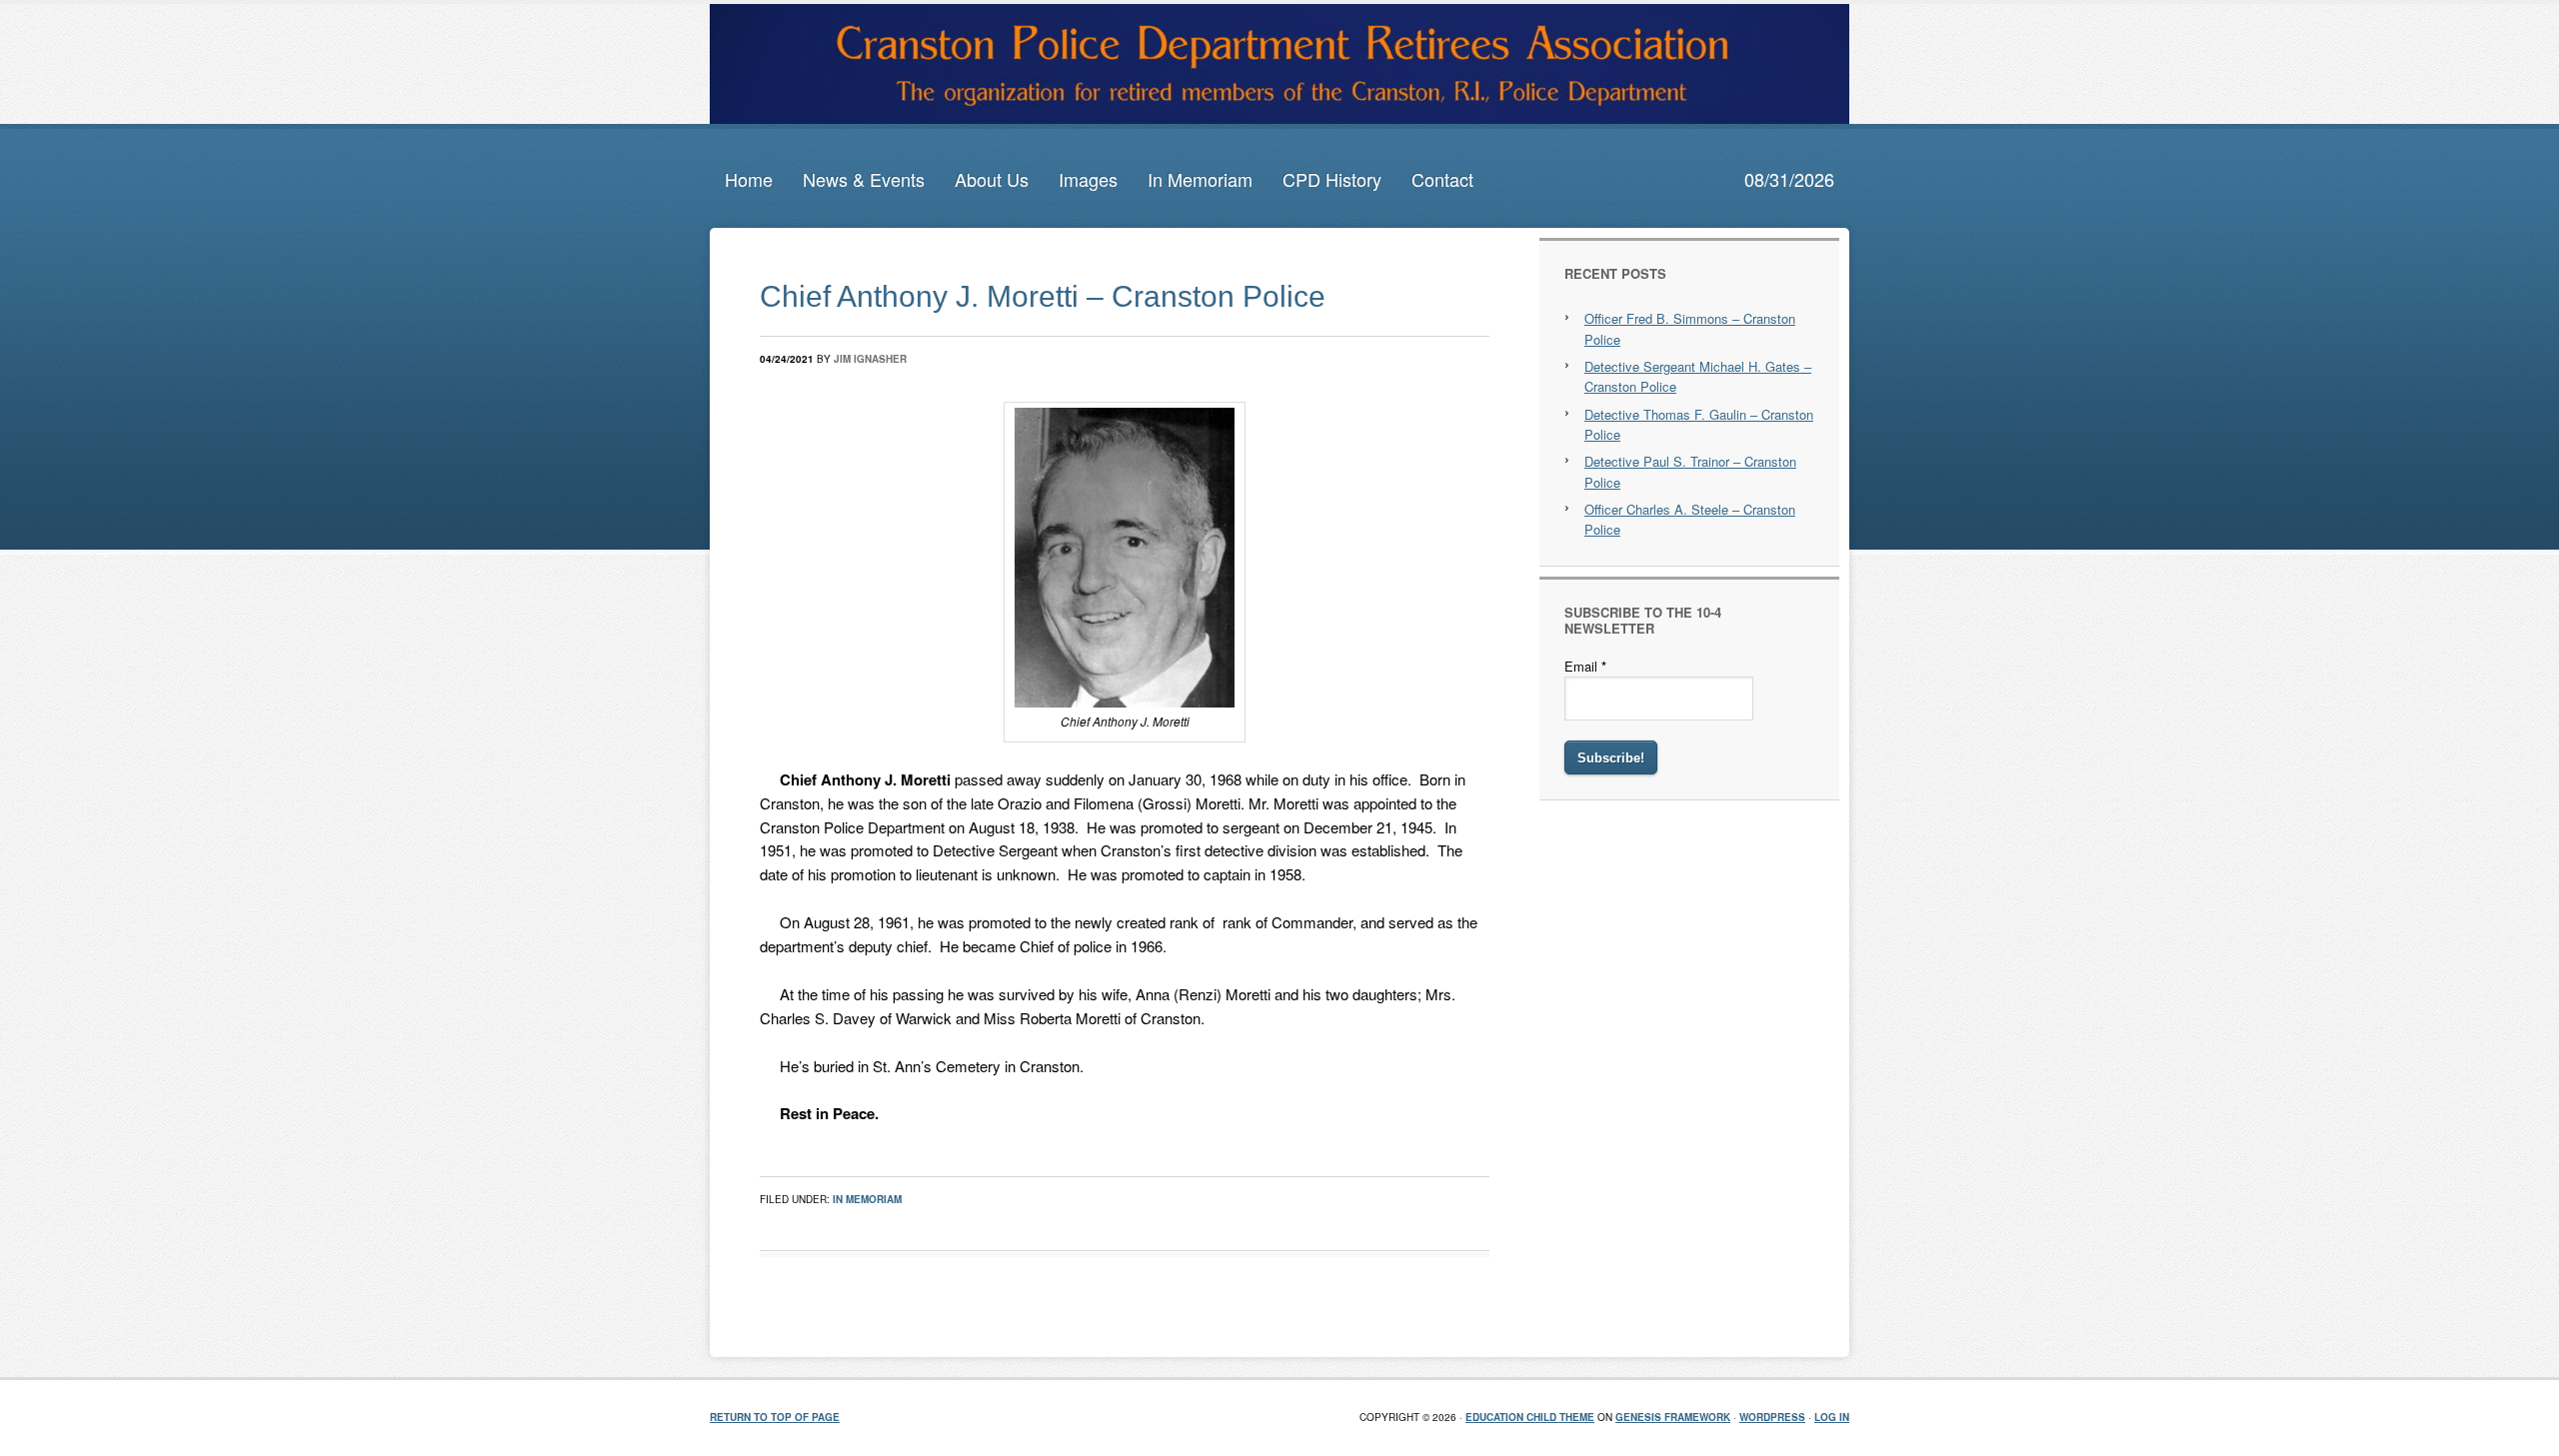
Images (1088, 179)
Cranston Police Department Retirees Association (1279, 64)
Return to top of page (775, 1417)
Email (1585, 666)
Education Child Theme (1530, 1417)
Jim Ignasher (870, 359)
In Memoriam (1200, 179)
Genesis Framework (1673, 1417)
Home (749, 179)
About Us (992, 179)
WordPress (1772, 1417)
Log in (1832, 1417)
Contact (1442, 179)
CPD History (1332, 179)
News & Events (864, 179)
